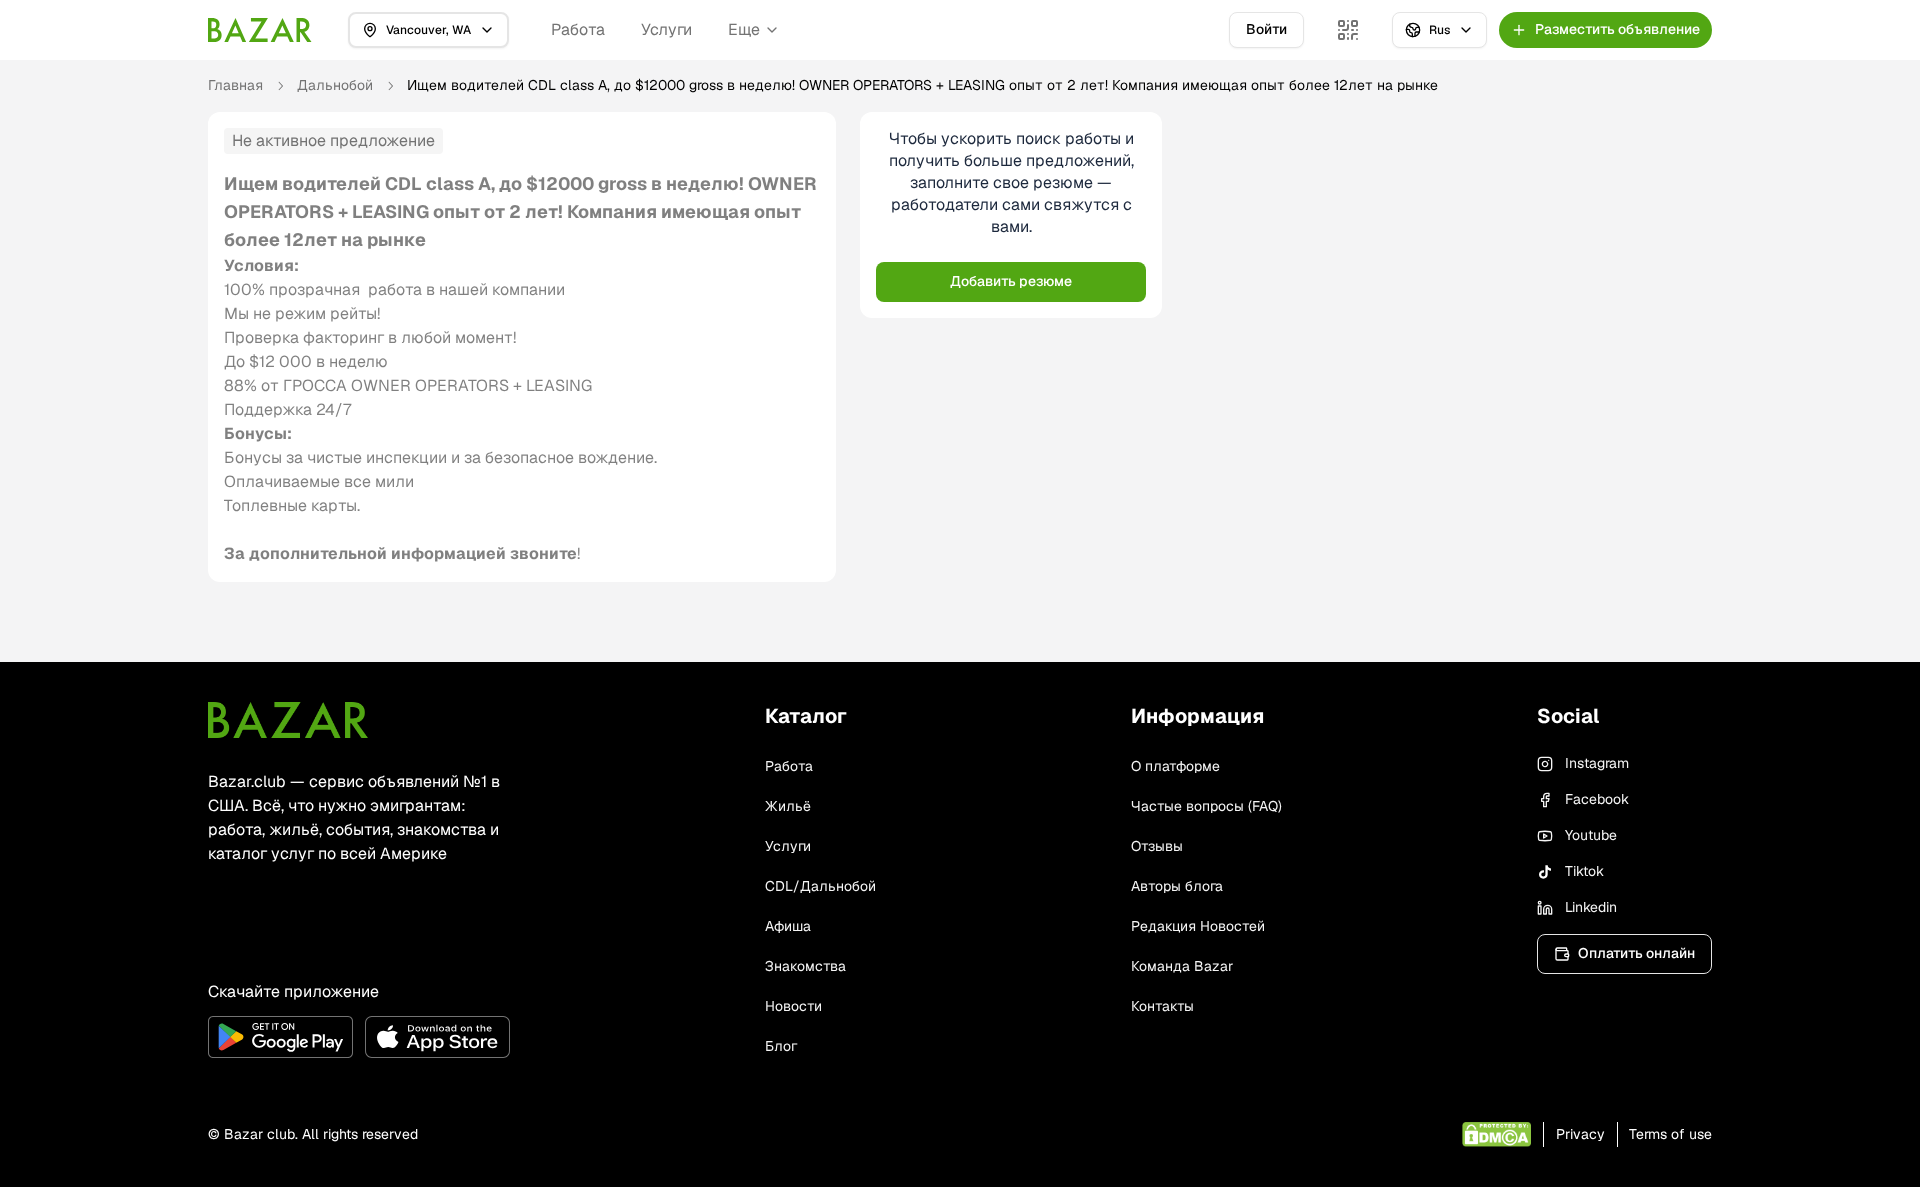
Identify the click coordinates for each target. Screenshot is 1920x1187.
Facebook (1597, 799)
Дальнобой (335, 85)
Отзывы (1157, 846)
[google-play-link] (280, 1037)
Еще (744, 29)
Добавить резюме (1011, 281)
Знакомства (805, 966)
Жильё (788, 806)
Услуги (666, 29)
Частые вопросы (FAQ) (1206, 806)
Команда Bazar (1182, 966)
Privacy (1580, 1134)
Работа (578, 29)
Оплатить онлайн (1636, 953)
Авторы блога (1177, 886)
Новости (793, 1006)
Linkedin (1591, 907)
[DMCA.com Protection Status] (1496, 1134)
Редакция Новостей (1198, 926)
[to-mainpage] (288, 720)
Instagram (1597, 763)
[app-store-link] (437, 1037)
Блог (781, 1046)
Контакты (1162, 1006)
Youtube (1591, 835)
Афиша (788, 926)
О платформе (1175, 766)
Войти (1266, 29)
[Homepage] (260, 30)
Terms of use (1670, 1134)
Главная (235, 85)
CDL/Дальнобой (820, 886)
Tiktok (1584, 871)
